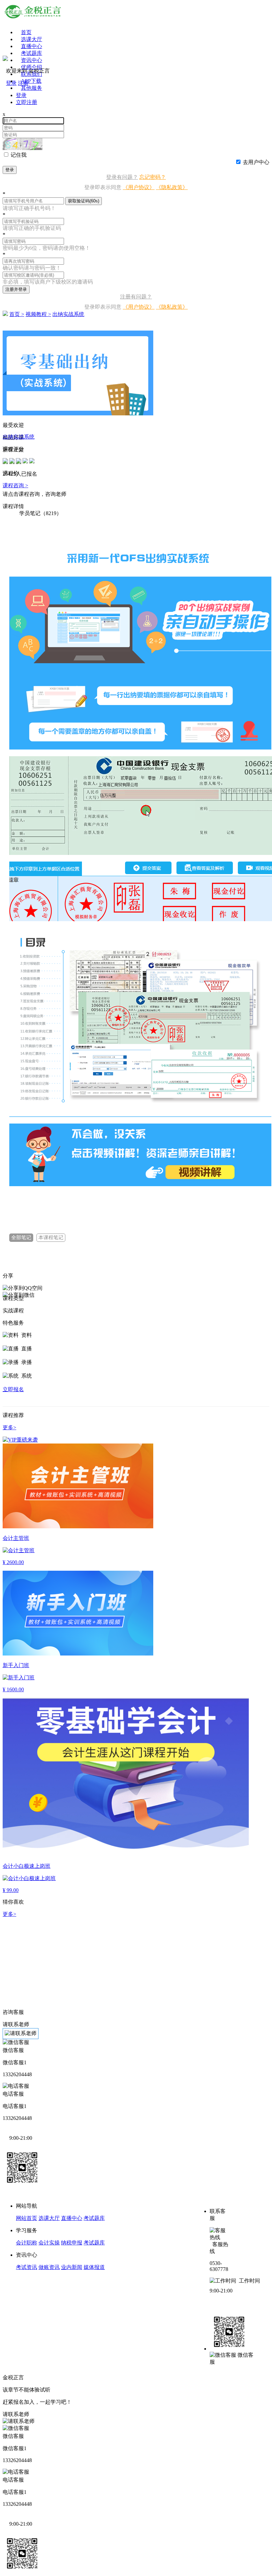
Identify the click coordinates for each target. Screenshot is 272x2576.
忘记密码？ (153, 177)
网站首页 (27, 2218)
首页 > (17, 314)
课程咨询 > (15, 485)
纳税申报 (72, 2243)
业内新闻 (72, 2267)
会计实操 (49, 2243)
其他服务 (32, 88)
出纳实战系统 (68, 314)
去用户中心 (256, 162)
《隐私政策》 (172, 187)
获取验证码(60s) (84, 201)
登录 (10, 170)
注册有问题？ (136, 297)
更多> (9, 1914)
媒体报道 (94, 2267)
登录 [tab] (21, 95)
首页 (26, 32)
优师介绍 (32, 67)
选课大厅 (32, 39)
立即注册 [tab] (27, 102)
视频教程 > (38, 314)
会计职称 (27, 2243)
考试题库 (32, 53)
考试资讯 (27, 2267)
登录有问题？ (122, 177)
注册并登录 (16, 289)
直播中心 (32, 46)
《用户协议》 (139, 187)
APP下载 (31, 81)
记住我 (19, 155)
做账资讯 (49, 2267)
